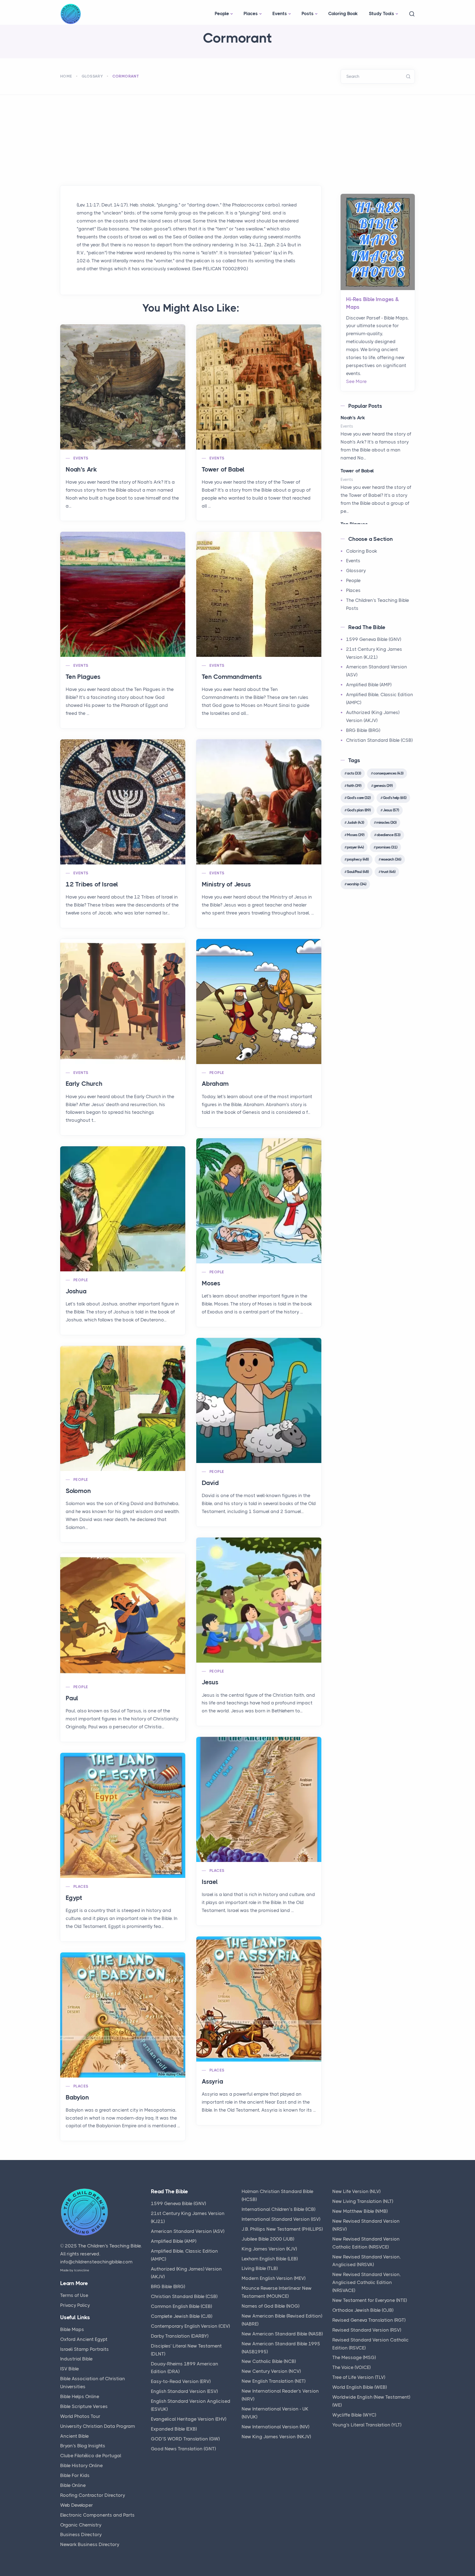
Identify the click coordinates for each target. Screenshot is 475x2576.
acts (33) (354, 773)
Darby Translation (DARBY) (180, 2336)
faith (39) (354, 786)
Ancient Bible (74, 2436)
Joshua (76, 1291)
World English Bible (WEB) (360, 2387)
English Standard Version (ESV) (184, 2391)
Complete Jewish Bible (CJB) (182, 2316)
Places (251, 13)
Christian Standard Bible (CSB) (379, 740)
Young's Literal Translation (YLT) (367, 2425)
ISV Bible (70, 2369)
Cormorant (126, 76)
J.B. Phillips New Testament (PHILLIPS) (282, 2229)
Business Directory (81, 2534)
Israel (210, 1882)
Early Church (84, 1084)
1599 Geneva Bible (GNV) (374, 639)
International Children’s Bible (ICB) (278, 2209)
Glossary (92, 76)
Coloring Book (343, 13)
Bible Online (73, 2485)
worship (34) (357, 884)
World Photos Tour (80, 2416)
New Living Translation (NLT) (363, 2201)
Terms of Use (74, 2295)
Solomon (78, 1491)
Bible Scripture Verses (84, 2406)
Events (280, 13)
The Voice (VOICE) (351, 2367)
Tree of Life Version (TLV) (359, 2377)
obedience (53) (388, 835)
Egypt (74, 1898)
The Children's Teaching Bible (109, 2246)
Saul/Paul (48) (358, 872)
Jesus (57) (391, 810)
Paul (72, 1698)
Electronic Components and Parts (97, 2515)
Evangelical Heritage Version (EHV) (189, 2419)
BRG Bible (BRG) (363, 730)
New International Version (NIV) (275, 2427)
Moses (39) (356, 835)
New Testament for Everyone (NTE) (370, 2300)
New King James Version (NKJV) (276, 2437)
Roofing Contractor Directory (93, 2495)
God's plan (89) (359, 810)
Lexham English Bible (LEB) (270, 2259)
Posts (308, 13)
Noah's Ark (81, 469)
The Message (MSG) (354, 2357)
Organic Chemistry (81, 2525)
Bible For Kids (75, 2475)
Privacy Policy (75, 2305)
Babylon (77, 2097)
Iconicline (82, 2270)
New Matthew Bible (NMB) (360, 2211)
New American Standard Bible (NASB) (282, 2334)
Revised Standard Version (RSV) (367, 2330)
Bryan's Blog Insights (83, 2446)
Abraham (215, 1084)
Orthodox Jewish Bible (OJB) (363, 2310)
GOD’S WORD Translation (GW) (185, 2439)
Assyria (212, 2082)
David (210, 1483)
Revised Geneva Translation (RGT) (369, 2320)
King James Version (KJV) (269, 2249)
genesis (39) (383, 786)
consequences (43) (388, 773)
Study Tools (382, 13)
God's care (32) (359, 798)
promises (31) (387, 847)
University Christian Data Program (98, 2426)
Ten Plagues (83, 677)
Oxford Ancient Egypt (84, 2339)
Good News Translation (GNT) (183, 2449)
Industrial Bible (76, 2359)
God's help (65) (395, 798)
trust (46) (388, 872)
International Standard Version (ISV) (281, 2219)
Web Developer (77, 2505)
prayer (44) (355, 847)
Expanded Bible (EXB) (174, 2429)
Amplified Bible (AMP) (369, 685)
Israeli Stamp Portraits (85, 2349)
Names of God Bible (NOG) (270, 2306)
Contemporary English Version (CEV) (190, 2326)
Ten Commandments (232, 677)
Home (66, 76)
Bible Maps (72, 2329)
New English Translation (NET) (274, 2381)
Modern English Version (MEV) (274, 2278)
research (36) (391, 859)
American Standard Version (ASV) (188, 2231)
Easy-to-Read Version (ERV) (181, 2381)
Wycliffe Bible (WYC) (354, 2415)
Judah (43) (355, 822)
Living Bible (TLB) (260, 2268)
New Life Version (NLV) (356, 2191)
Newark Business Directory (90, 2544)
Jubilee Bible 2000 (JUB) (268, 2239)
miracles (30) (386, 822)
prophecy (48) (358, 859)
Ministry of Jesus (226, 884)
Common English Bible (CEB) (181, 2306)
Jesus (210, 1682)
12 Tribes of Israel (92, 884)
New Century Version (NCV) (271, 2371)
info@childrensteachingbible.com (96, 2262)
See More (356, 381)
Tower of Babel (223, 469)
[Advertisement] (237, 136)
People (222, 13)
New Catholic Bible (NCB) (269, 2361)
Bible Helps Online (80, 2396)
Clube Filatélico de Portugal (91, 2456)
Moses (211, 1283)
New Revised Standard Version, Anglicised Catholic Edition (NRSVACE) (367, 2282)
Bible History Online (82, 2465)
